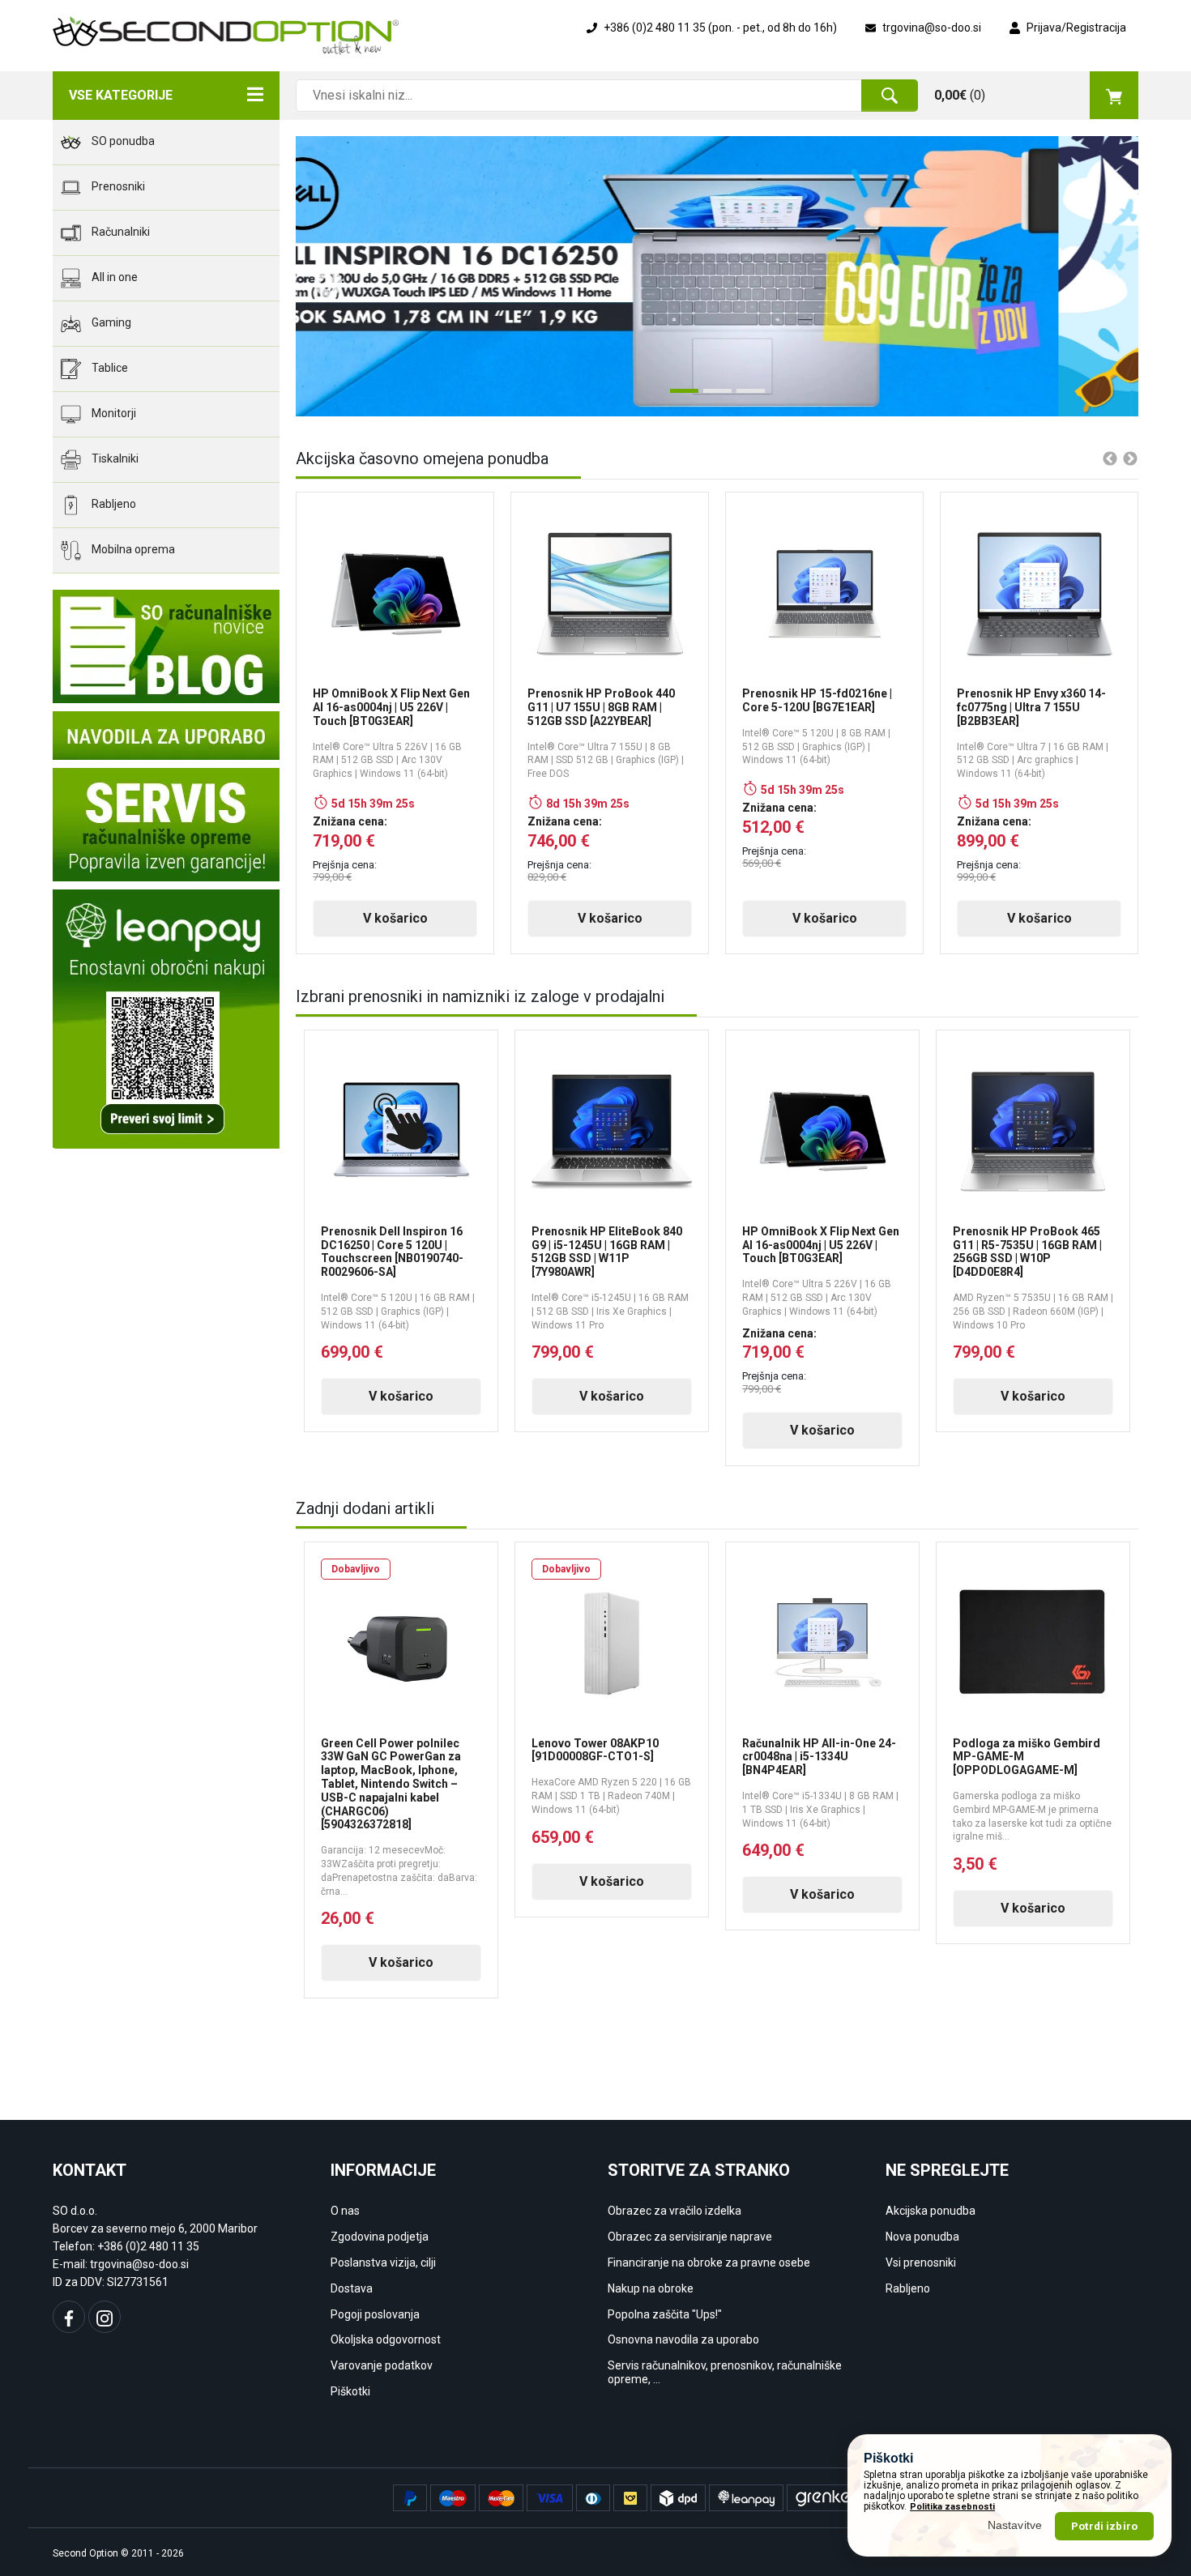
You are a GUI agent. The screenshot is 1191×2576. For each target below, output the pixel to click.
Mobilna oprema (132, 549)
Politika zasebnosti (952, 2506)
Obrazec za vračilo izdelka (674, 2211)
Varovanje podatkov (382, 2365)
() (960, 95)
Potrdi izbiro (1104, 2525)
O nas (345, 2211)
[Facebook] (69, 2317)
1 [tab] (678, 397)
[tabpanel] (717, 276)
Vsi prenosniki (921, 2263)
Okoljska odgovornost (386, 2339)
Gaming (110, 322)
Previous (320, 276)
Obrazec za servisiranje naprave (690, 2237)
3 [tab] (745, 397)
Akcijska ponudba (931, 2211)
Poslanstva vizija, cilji (383, 2263)
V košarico (395, 918)
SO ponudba (122, 141)
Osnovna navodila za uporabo (683, 2339)
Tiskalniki (114, 458)
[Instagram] (105, 2317)
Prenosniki (117, 186)
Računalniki (120, 232)
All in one (113, 277)
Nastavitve (1015, 2525)
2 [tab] (711, 397)
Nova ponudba (922, 2237)
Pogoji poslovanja (375, 2314)
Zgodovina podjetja (380, 2237)
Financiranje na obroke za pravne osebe (709, 2263)
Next (1098, 276)
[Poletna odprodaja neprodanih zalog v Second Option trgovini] (717, 276)
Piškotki (350, 2391)
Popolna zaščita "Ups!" (665, 2314)
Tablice (109, 368)
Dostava (352, 2288)
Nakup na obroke (651, 2288)
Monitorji (113, 413)
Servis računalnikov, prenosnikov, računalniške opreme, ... (725, 2372)
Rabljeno (113, 504)
